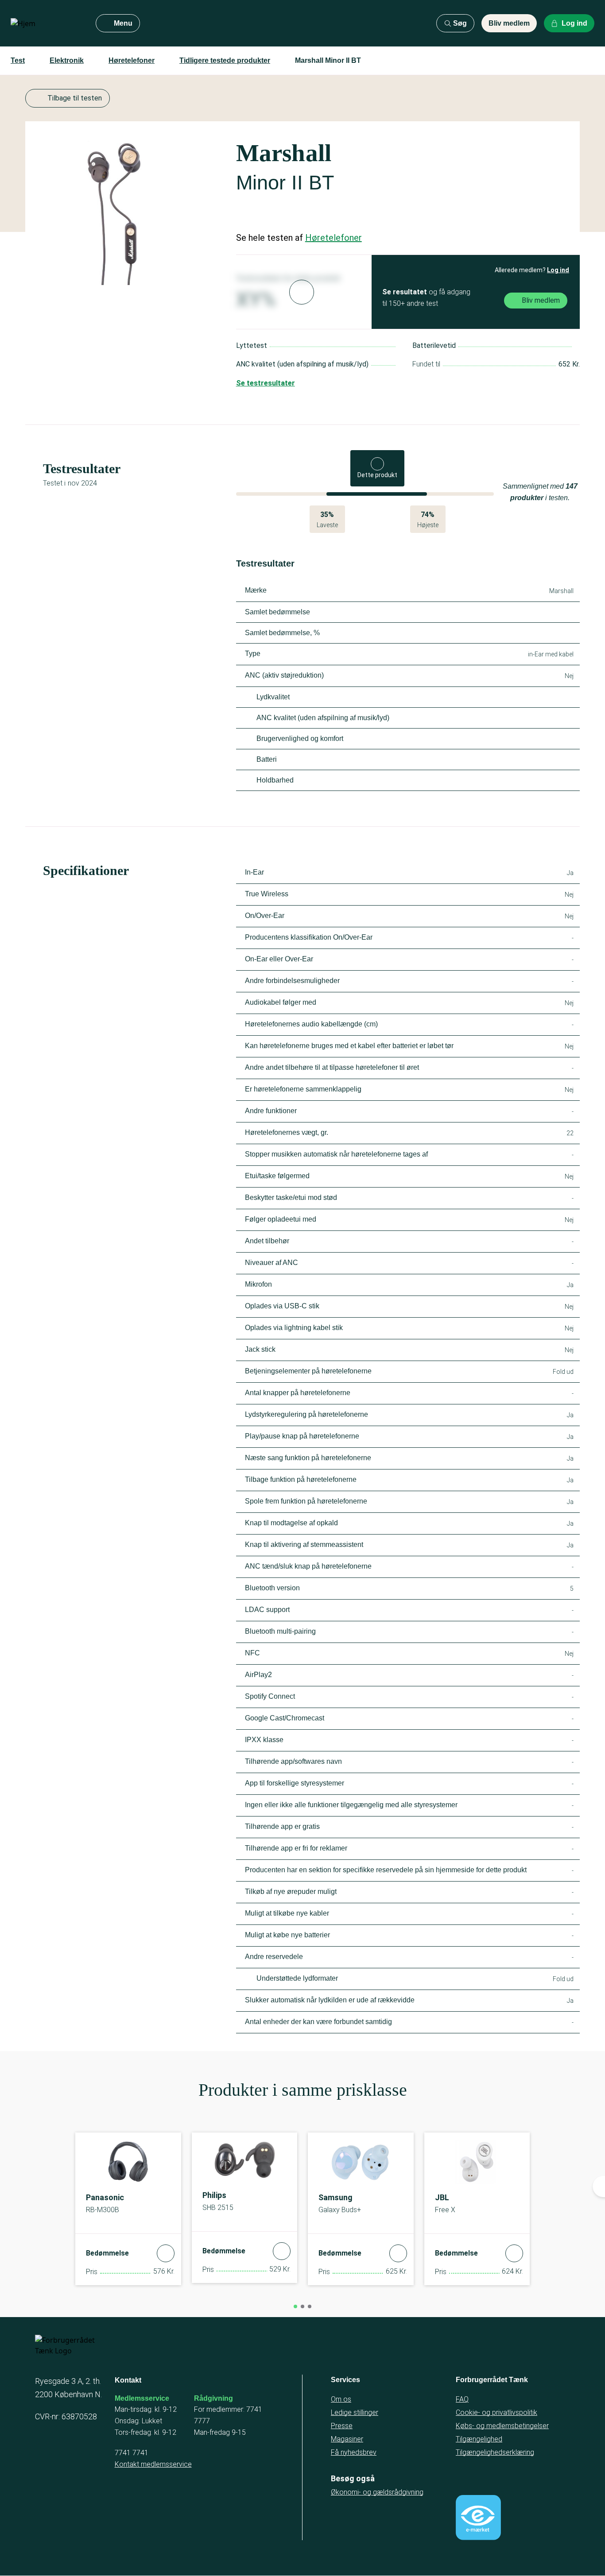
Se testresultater (266, 383)
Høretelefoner (132, 60)
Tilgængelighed (479, 2439)
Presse (342, 2426)
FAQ (462, 2399)
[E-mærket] (478, 2518)
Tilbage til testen (75, 98)
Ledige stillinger (355, 2412)
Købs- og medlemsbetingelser (502, 2426)
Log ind (558, 270)
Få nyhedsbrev (354, 2452)
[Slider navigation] (295, 2306)
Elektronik (67, 60)
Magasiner (347, 2439)
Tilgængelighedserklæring (495, 2452)
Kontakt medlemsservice (153, 2464)
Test (18, 60)
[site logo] (46, 23)
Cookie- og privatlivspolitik (496, 2412)
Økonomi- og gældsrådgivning (377, 2492)
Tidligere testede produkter (225, 60)
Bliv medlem (509, 23)
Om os (341, 2399)
